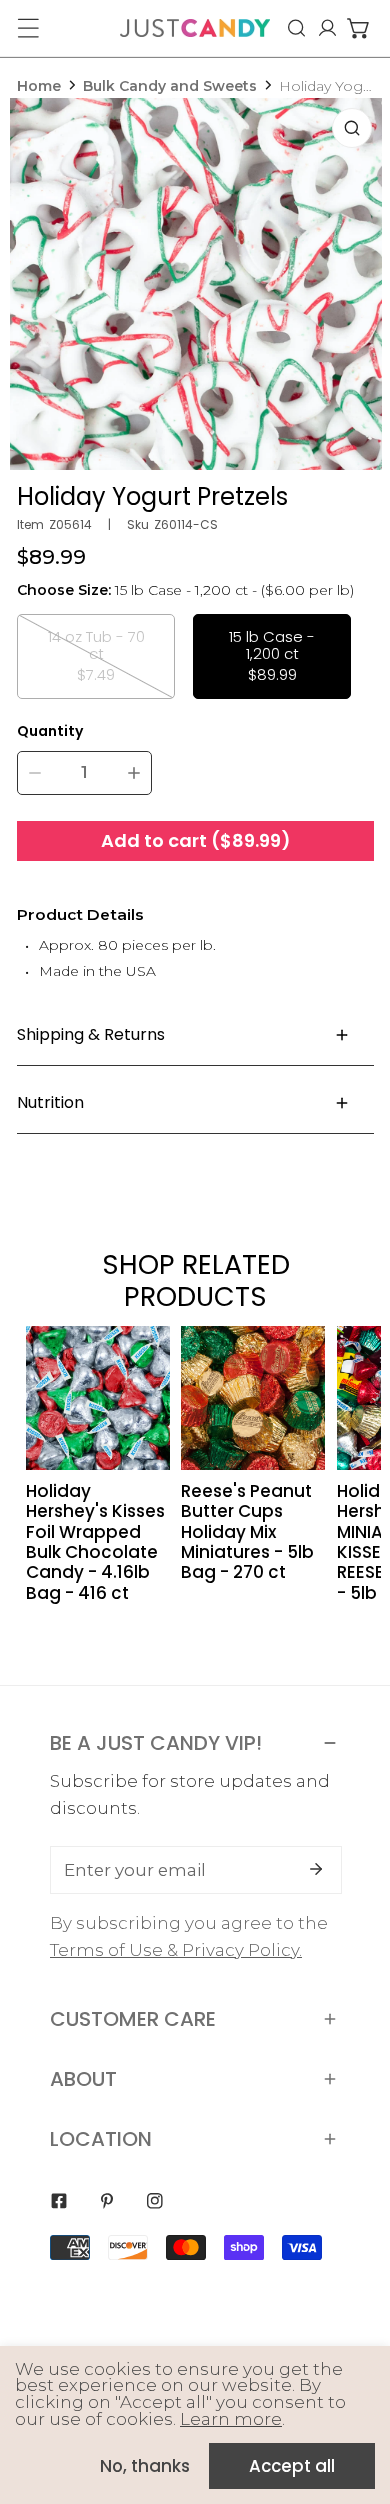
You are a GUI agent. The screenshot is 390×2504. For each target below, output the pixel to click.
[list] (196, 284)
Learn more (231, 2419)
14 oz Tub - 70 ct (96, 655)
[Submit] (316, 1869)
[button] (358, 28)
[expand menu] (28, 28)
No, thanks (145, 2466)
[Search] (296, 28)
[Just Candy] (195, 28)
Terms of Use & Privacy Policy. (176, 1950)
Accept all (292, 2466)
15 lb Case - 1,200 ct (272, 655)
